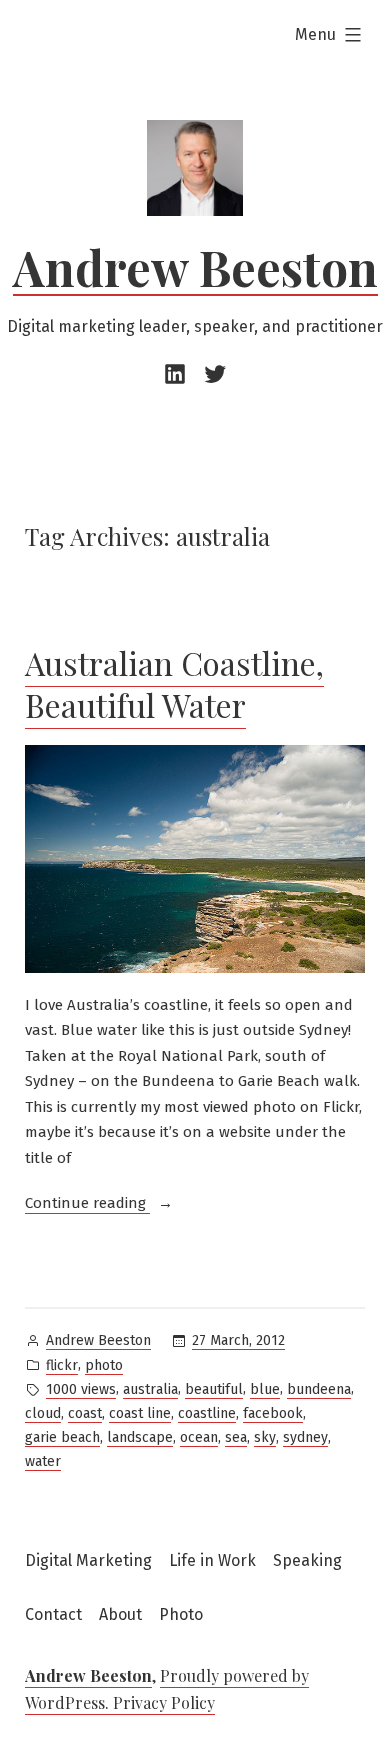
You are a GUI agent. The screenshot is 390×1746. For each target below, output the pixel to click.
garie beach (62, 1437)
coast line (140, 1413)
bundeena (319, 1389)
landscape (140, 1437)
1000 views (81, 1389)
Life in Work (212, 1560)
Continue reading (99, 1205)
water (43, 1461)
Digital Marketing (88, 1560)
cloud (43, 1413)
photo (104, 1365)
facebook (273, 1413)
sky (265, 1437)
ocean (199, 1437)
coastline (207, 1413)
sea (236, 1437)
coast (85, 1413)
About (120, 1614)
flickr (62, 1365)
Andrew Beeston (195, 267)
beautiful (214, 1389)
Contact (53, 1614)
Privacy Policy (164, 1702)
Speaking (307, 1560)
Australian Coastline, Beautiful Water (174, 683)
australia (150, 1389)
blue (265, 1389)
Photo (181, 1614)
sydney (305, 1437)
